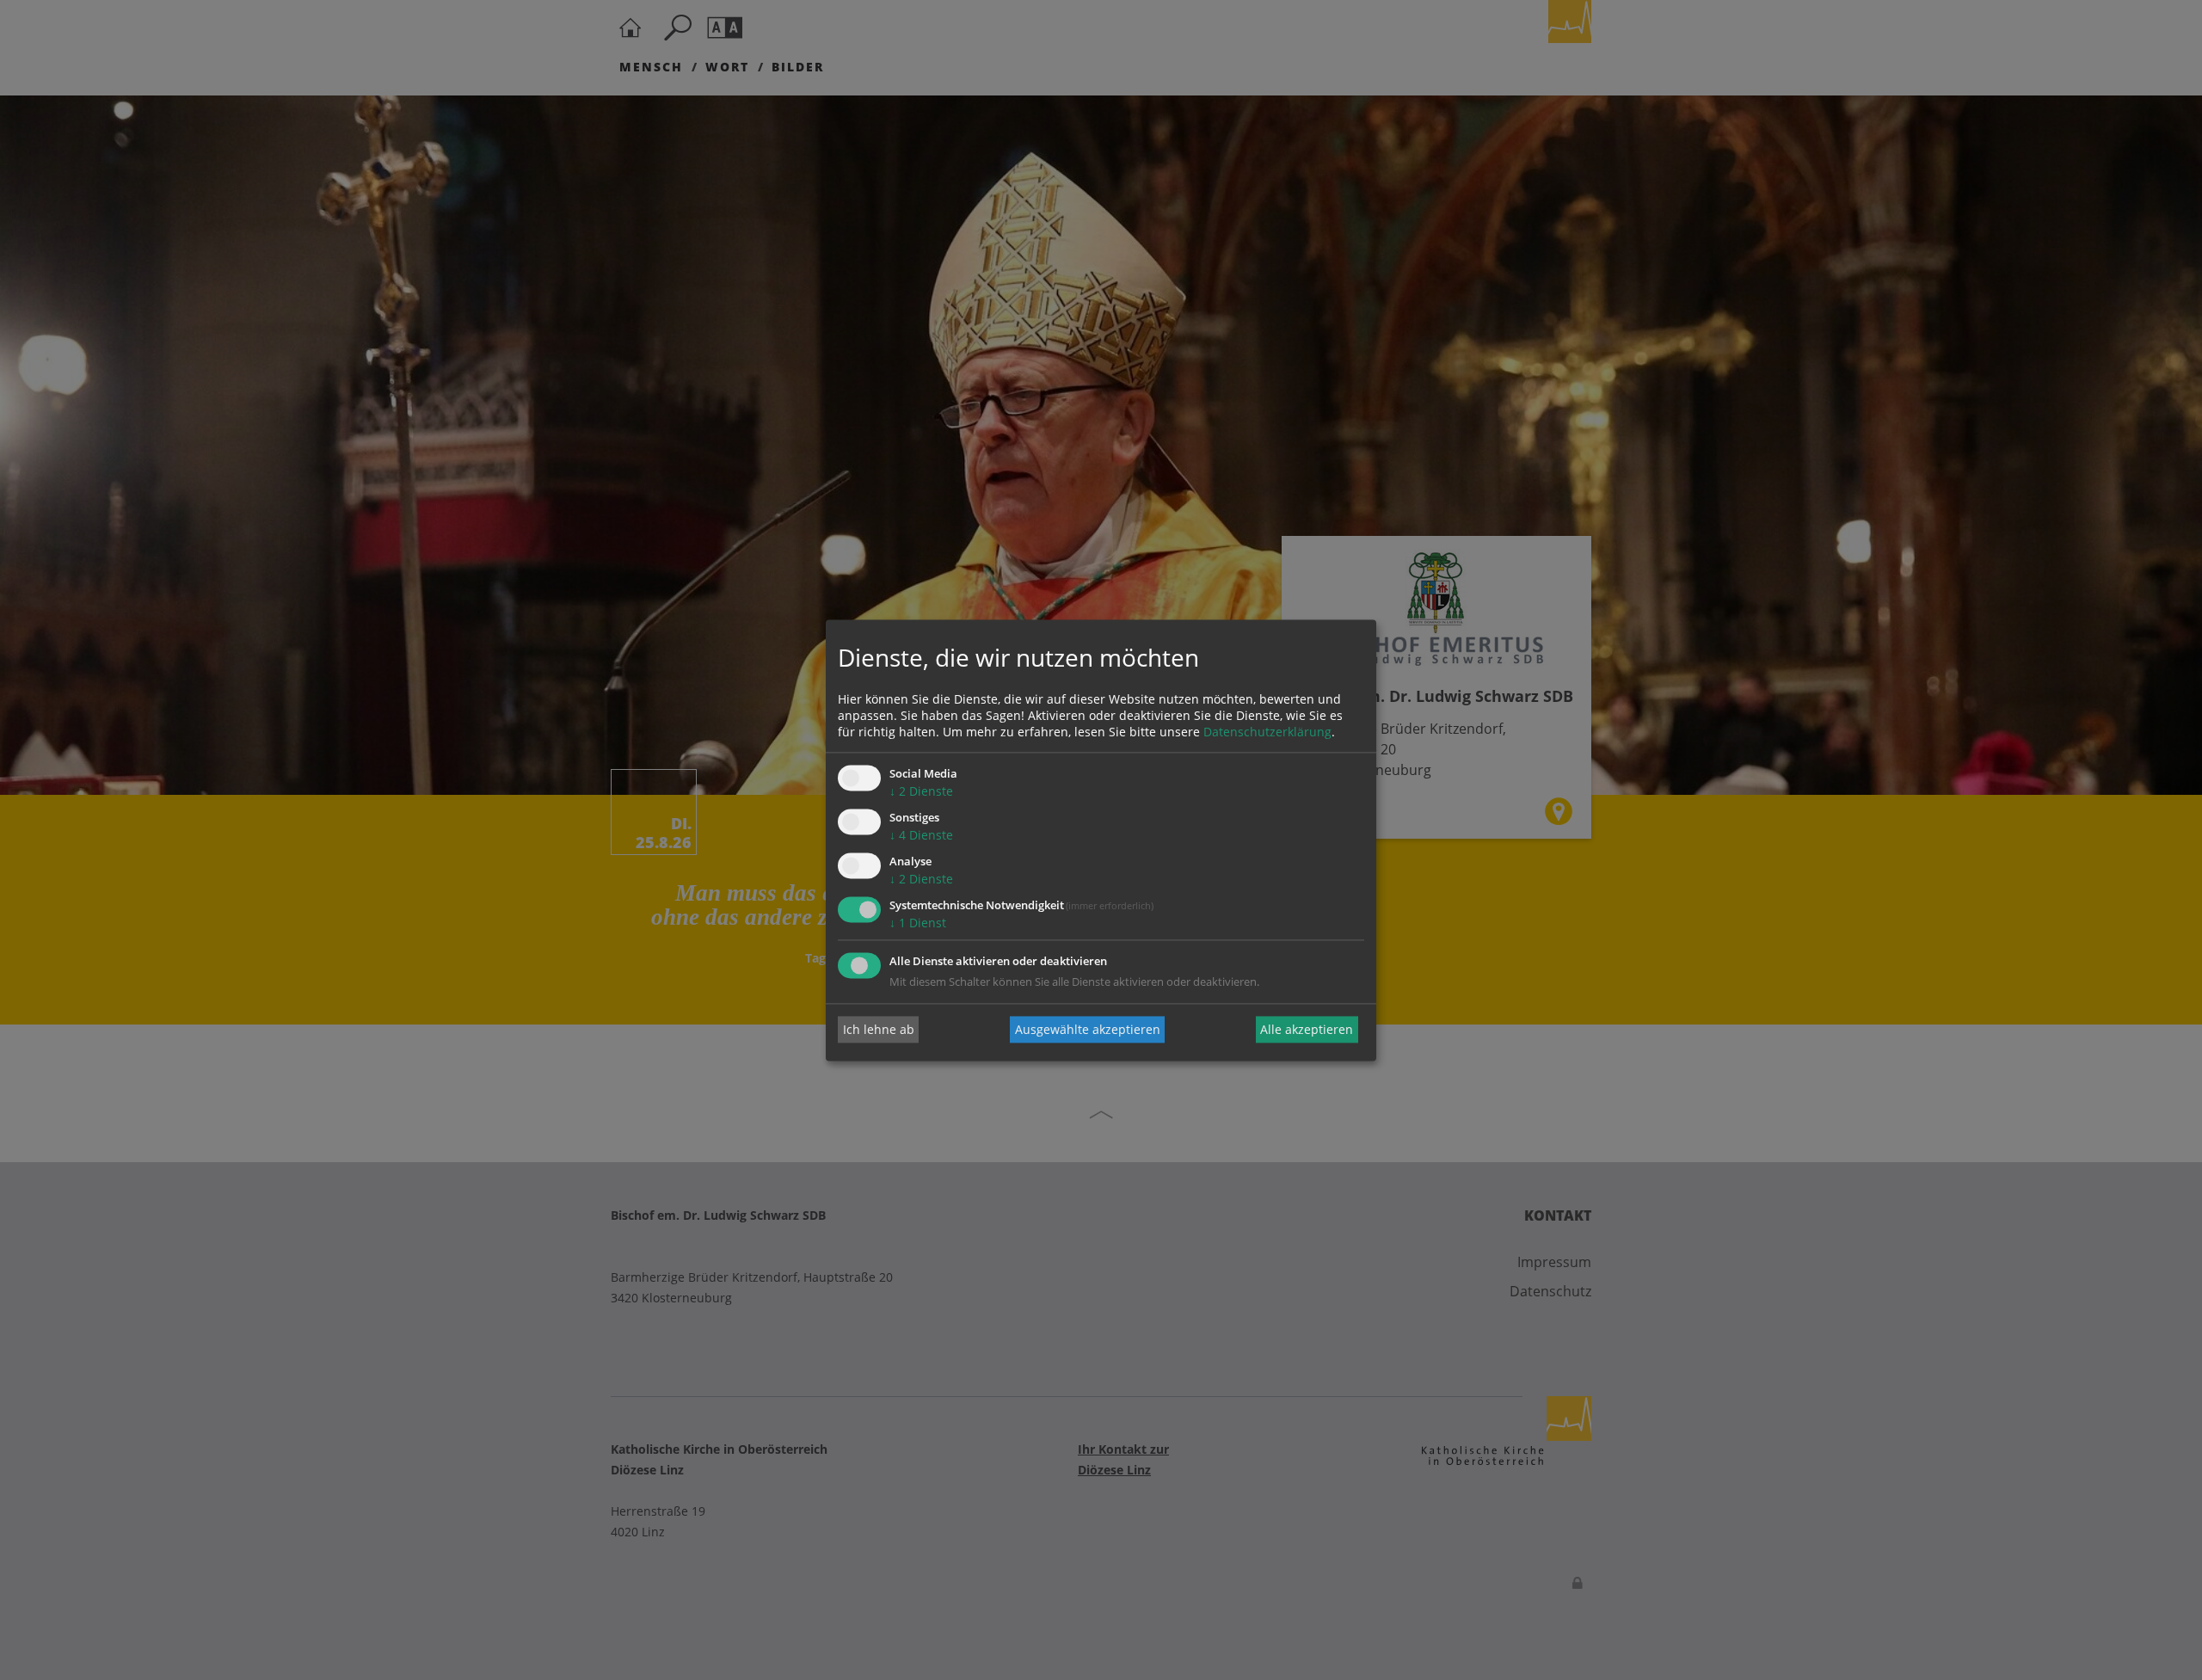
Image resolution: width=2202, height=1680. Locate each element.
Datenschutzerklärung (1267, 732)
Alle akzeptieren (1307, 1029)
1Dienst (918, 923)
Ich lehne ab (879, 1029)
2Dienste (921, 792)
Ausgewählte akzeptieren (1088, 1029)
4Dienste (921, 836)
